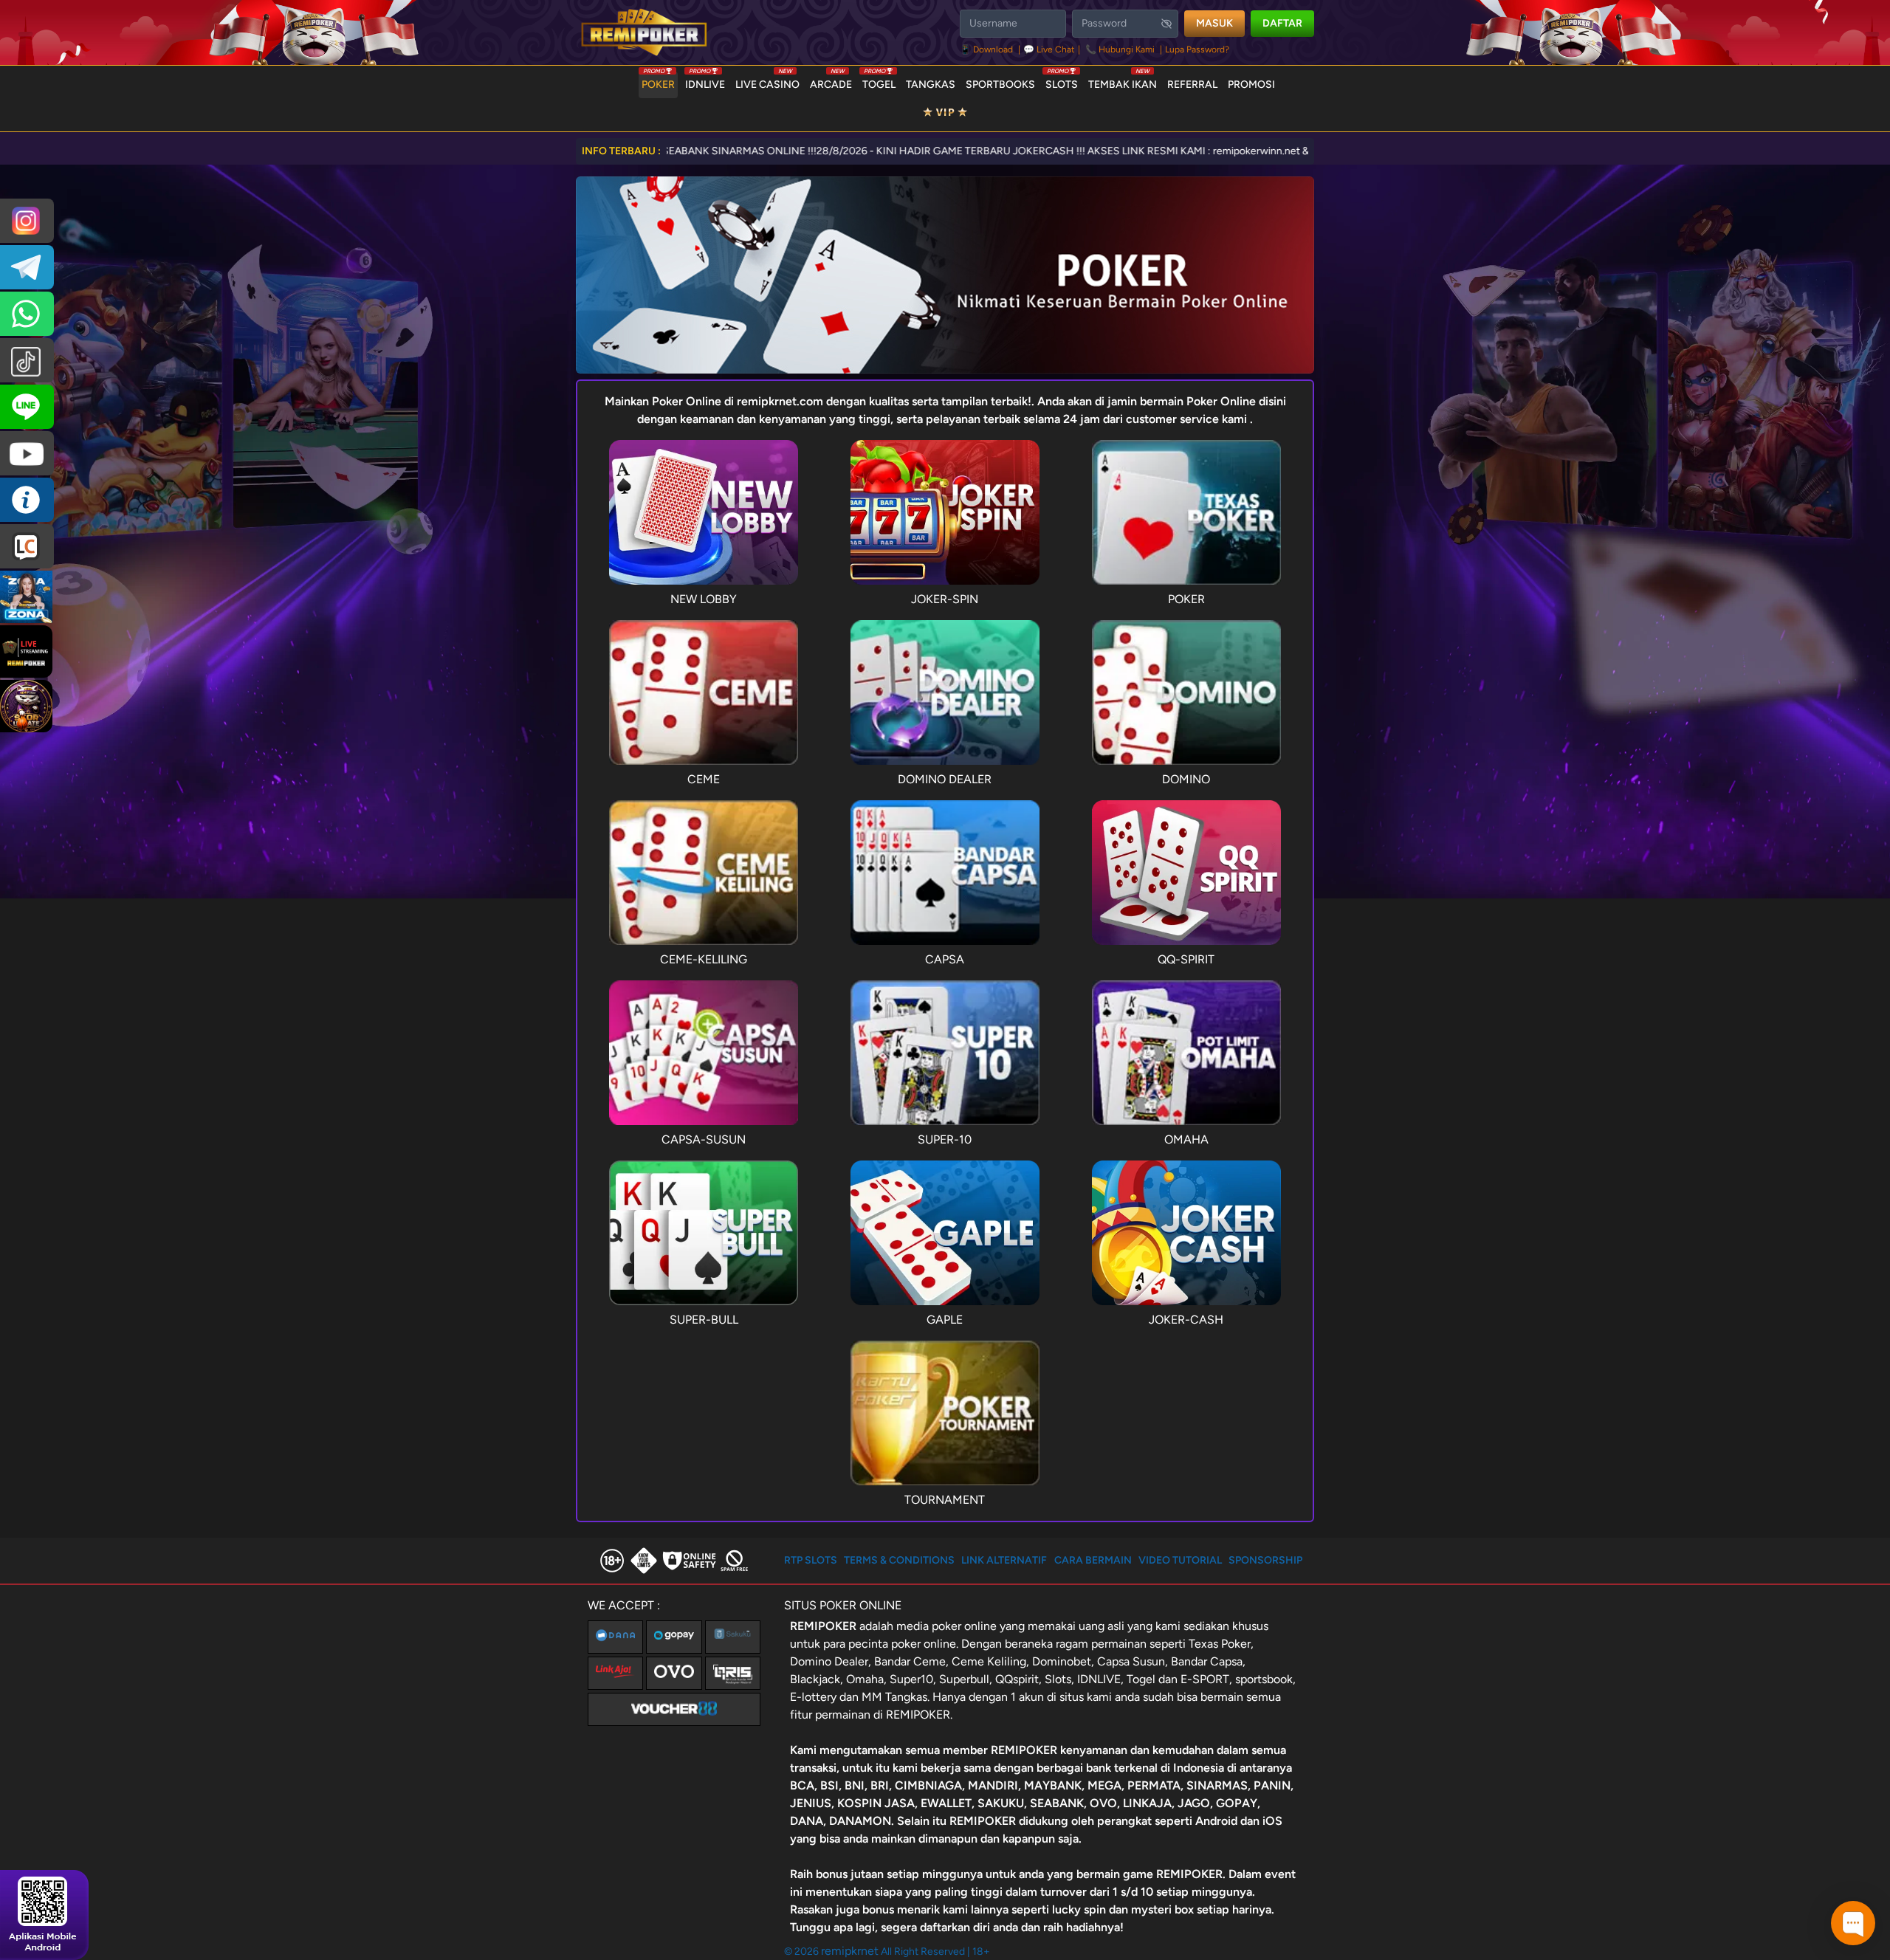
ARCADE (831, 81)
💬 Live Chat (1049, 49)
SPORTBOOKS (1000, 85)
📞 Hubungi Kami (1120, 49)
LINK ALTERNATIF (1004, 1560)
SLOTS (1062, 81)
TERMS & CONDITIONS (899, 1560)
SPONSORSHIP (1265, 1560)
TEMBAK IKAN (1123, 81)
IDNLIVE (705, 81)
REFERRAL (1192, 85)
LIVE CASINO (767, 81)
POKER (658, 81)
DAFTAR (1282, 23)
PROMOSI (1251, 85)
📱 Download (987, 49)
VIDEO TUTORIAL (1180, 1560)
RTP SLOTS (811, 1560)
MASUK (1214, 23)
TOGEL (879, 81)
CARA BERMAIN (1093, 1560)
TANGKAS (931, 85)
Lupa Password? (1197, 49)
